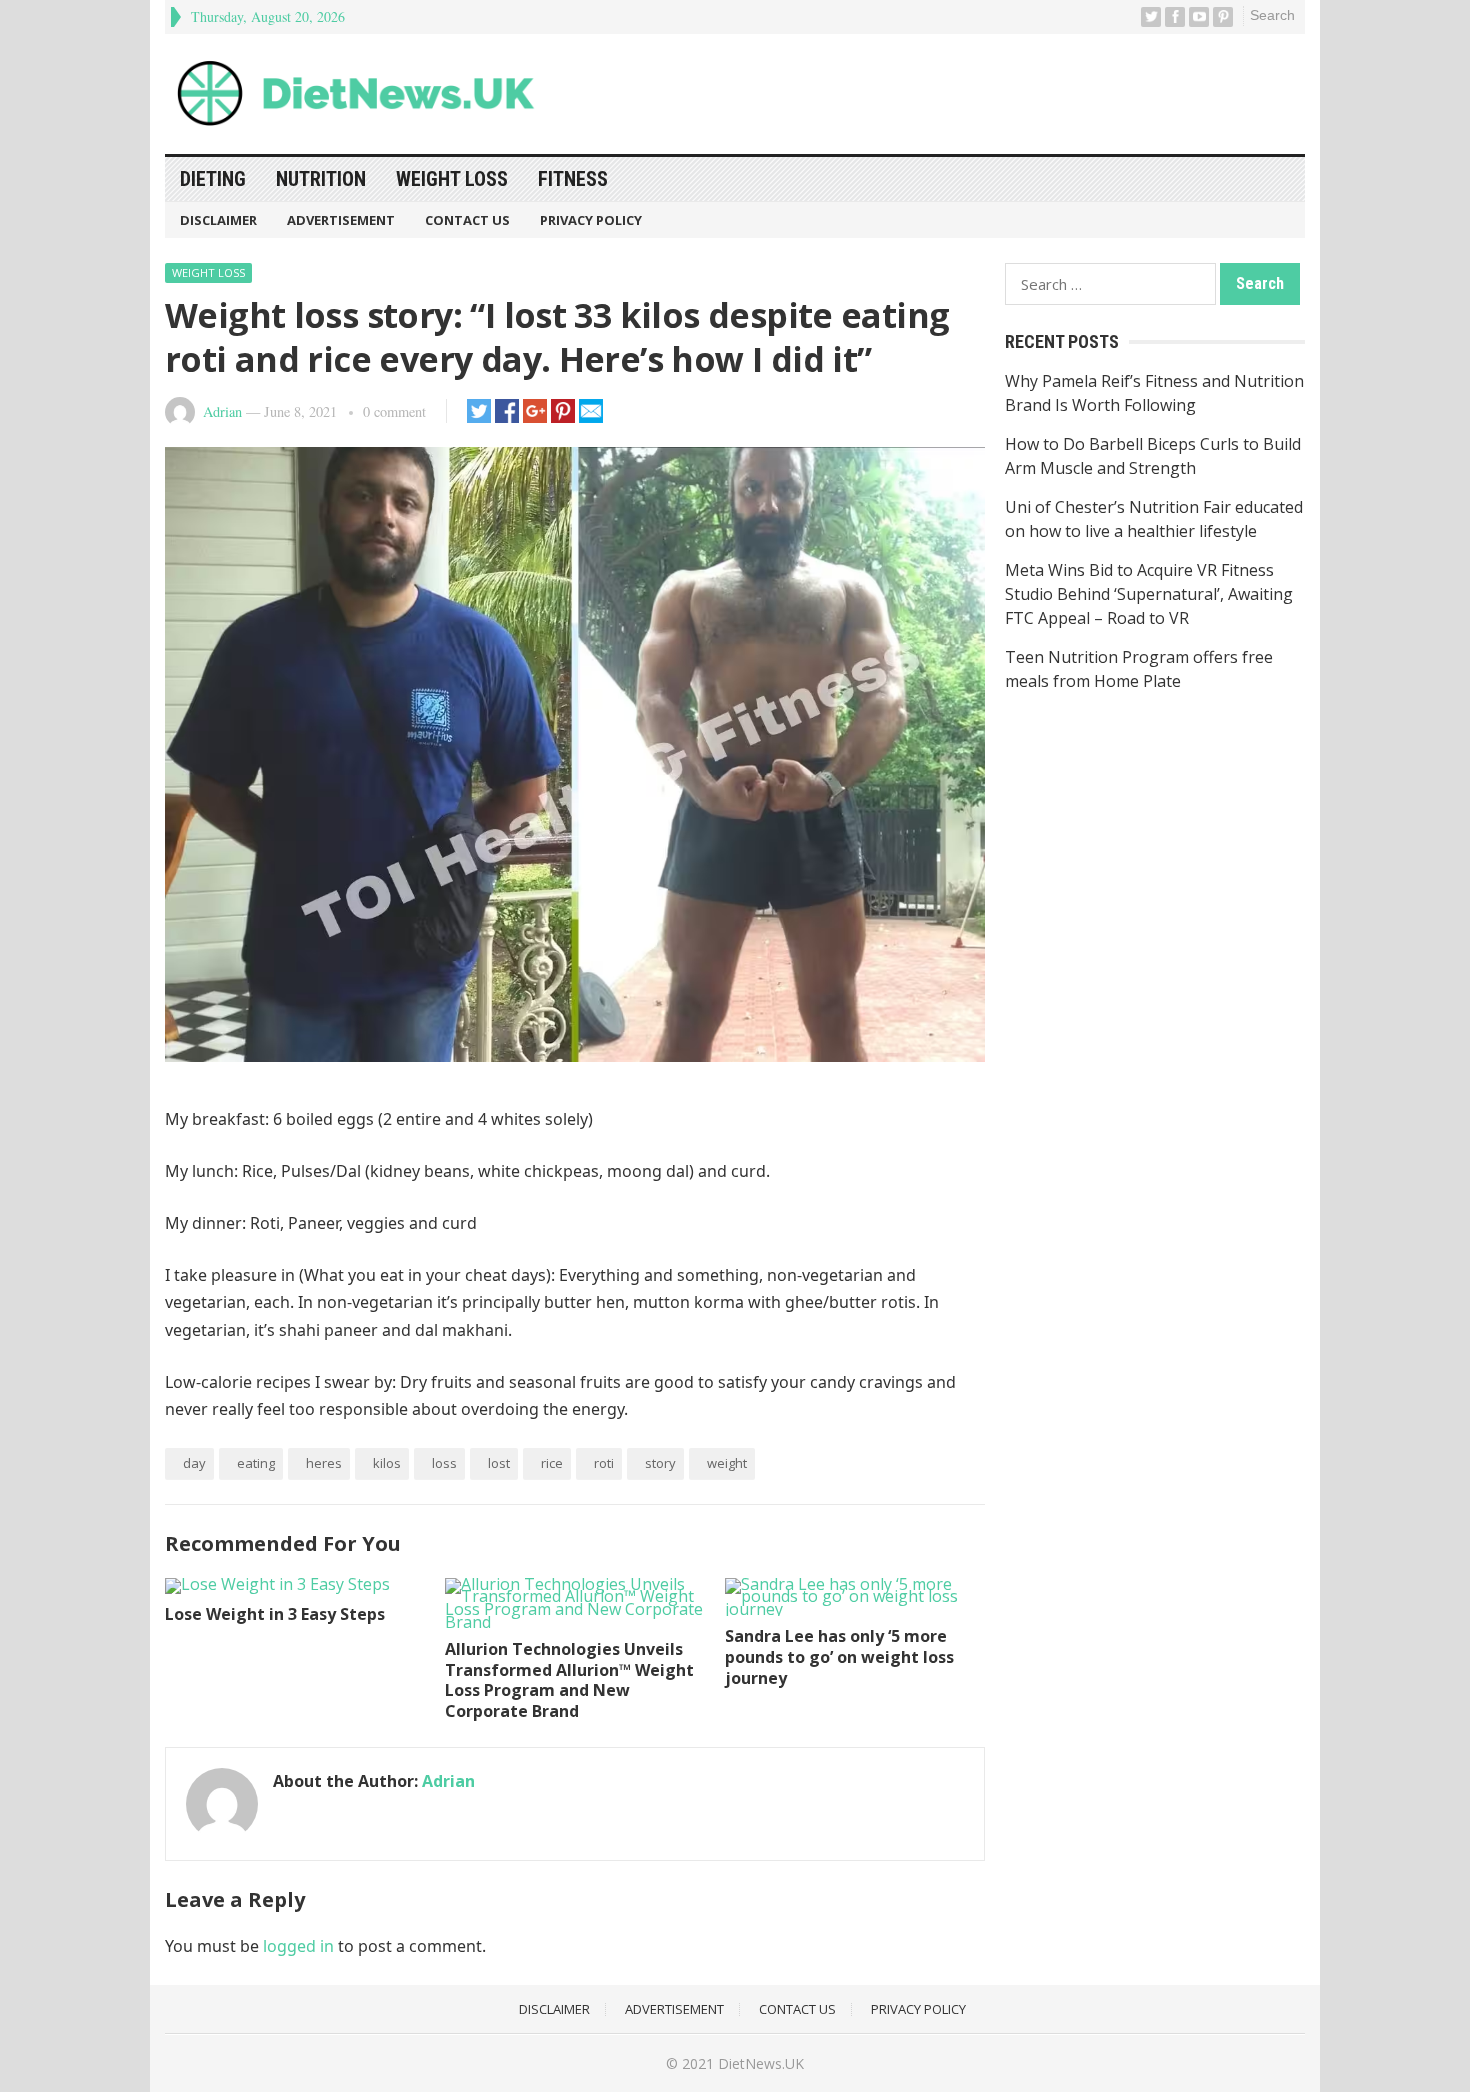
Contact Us (467, 220)
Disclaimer (218, 220)
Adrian (222, 411)
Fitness (573, 179)
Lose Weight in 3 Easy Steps (275, 1614)
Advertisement (341, 220)
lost (499, 1463)
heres (324, 1463)
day (194, 1463)
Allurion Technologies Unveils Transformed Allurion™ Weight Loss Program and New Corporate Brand (569, 1680)
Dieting (213, 179)
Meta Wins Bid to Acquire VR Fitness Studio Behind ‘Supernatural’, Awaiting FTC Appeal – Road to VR (1149, 594)
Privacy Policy (591, 220)
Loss (444, 1463)
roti (604, 1463)
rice (552, 1463)
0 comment (394, 411)
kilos (387, 1463)
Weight (727, 1463)
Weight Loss (452, 179)
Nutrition (321, 179)
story (660, 1463)
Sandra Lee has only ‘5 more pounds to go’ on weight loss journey (839, 1657)
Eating (256, 1463)
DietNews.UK (761, 2063)
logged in (298, 1946)
